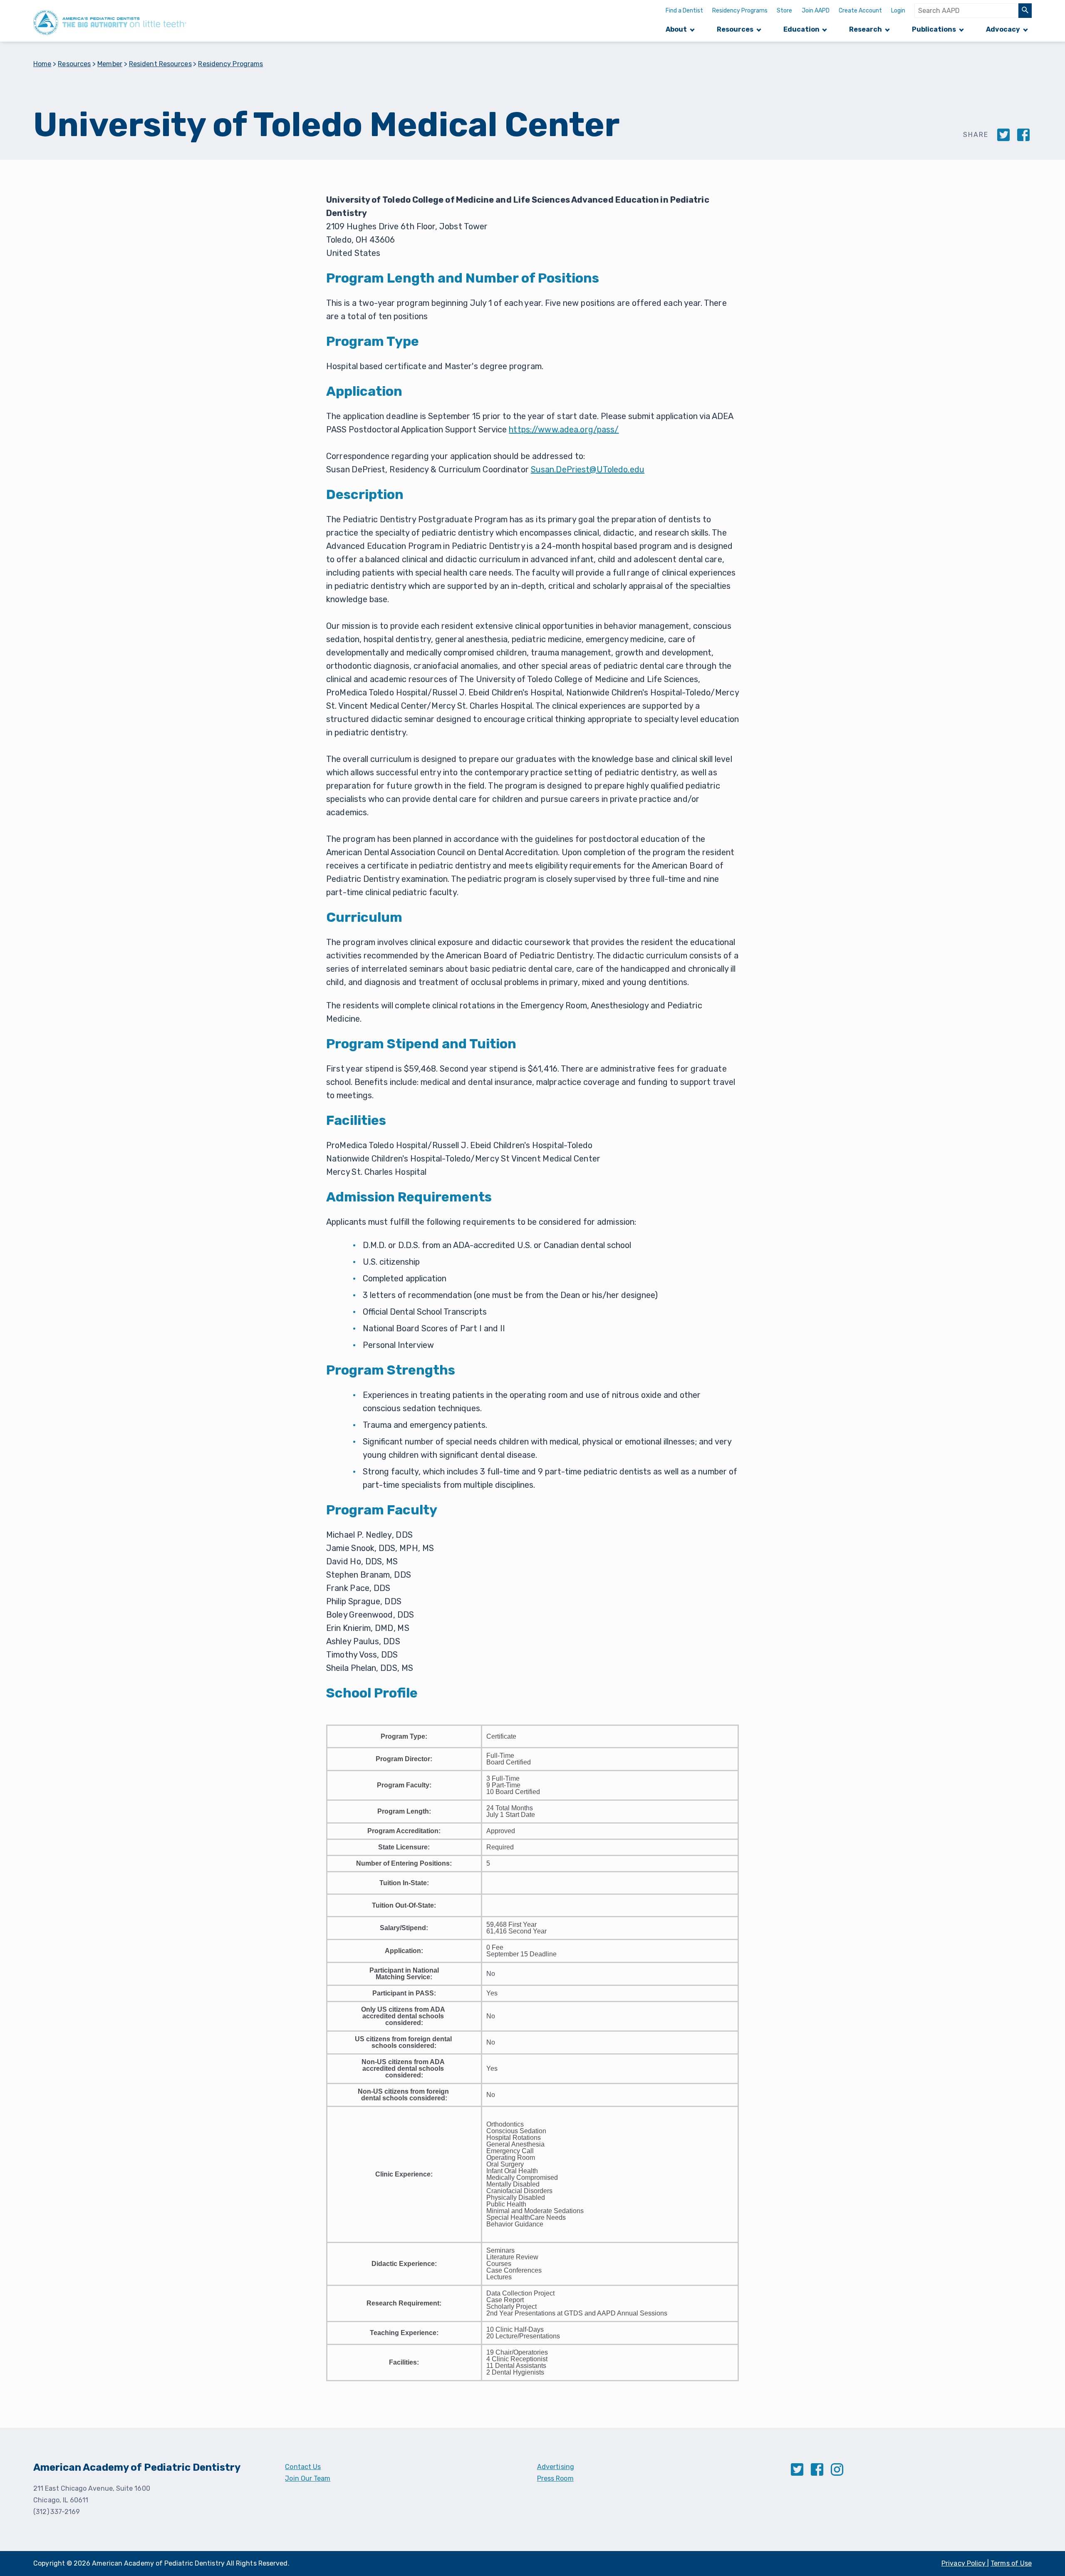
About (676, 29)
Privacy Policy (964, 2563)
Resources (735, 29)
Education (801, 29)
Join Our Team (308, 2478)
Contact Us (303, 2467)
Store (784, 11)
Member (110, 64)
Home (42, 64)
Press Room (555, 2478)
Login (898, 11)
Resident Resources (160, 64)
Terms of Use (1011, 2563)
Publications (934, 29)
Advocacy (1003, 29)
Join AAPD (816, 11)
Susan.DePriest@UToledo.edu (588, 469)
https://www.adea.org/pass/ (564, 429)
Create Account (860, 11)
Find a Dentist (684, 11)
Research (866, 29)
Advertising (556, 2467)
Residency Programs (740, 11)
